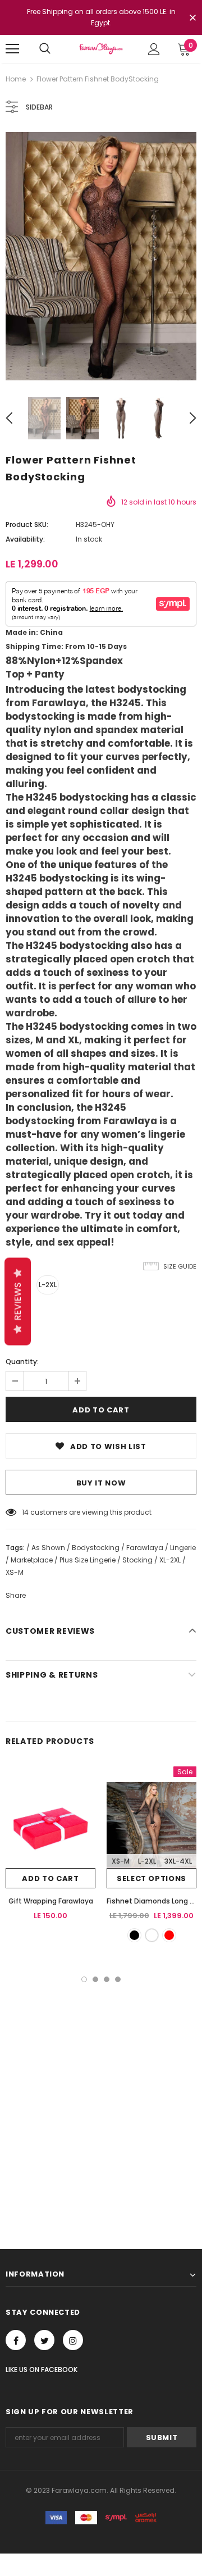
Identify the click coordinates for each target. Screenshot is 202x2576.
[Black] (134, 1935)
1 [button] (84, 1979)
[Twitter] (44, 2340)
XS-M (121, 1861)
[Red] (169, 1935)
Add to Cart (50, 1878)
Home (16, 79)
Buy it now (101, 1483)
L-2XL (48, 1285)
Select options (151, 1878)
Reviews (18, 1301)
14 (25, 1512)
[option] (101, 256)
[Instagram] (73, 2340)
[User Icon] (154, 49)
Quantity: (22, 1362)
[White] (152, 1935)
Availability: (25, 539)
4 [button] (118, 1979)
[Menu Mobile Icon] (12, 49)
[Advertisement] (101, 2089)
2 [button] (95, 1979)
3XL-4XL (178, 1861)
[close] (192, 19)
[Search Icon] (45, 49)
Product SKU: (27, 524)
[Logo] (101, 49)
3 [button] (107, 1979)
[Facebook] (16, 2340)
